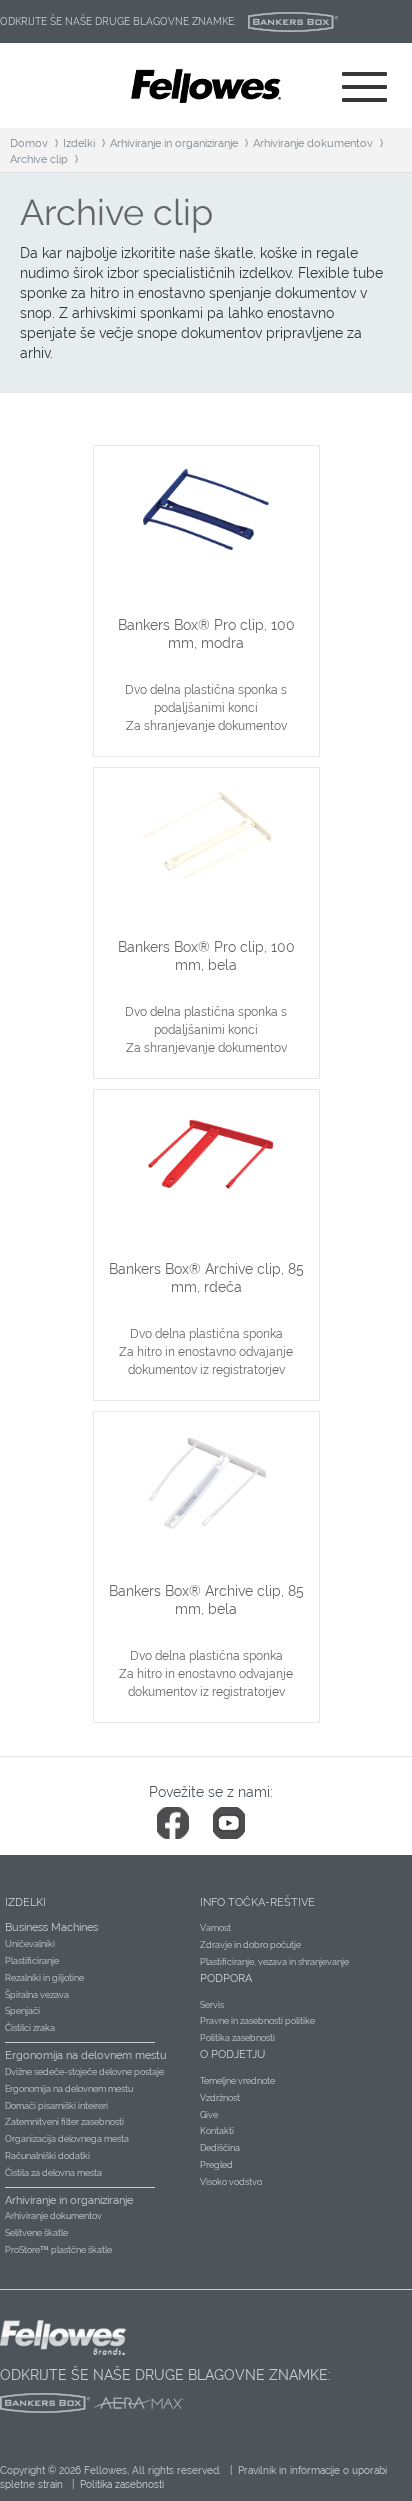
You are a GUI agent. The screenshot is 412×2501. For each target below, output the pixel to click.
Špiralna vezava (37, 1995)
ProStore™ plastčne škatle (58, 2250)
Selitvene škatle (36, 2233)
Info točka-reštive (257, 1902)
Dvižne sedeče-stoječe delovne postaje (84, 2072)
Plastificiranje (32, 1961)
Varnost (215, 1928)
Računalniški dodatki (47, 2156)
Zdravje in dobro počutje (250, 1945)
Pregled (216, 2165)
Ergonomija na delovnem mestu (69, 2089)
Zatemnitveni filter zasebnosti (64, 2122)
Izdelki (79, 143)
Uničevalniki (30, 1944)
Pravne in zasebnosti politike (257, 2021)
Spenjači (22, 2011)
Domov (29, 143)
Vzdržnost (220, 2098)
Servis (212, 2005)
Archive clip (39, 159)
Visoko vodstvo (231, 2182)
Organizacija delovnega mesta (67, 2139)
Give (209, 2115)
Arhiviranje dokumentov (313, 143)
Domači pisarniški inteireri (56, 2106)
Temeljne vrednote (237, 2081)
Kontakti (217, 2131)
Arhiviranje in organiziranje (174, 143)
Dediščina (220, 2148)
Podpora (226, 1978)
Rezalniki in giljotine (44, 1978)
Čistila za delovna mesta (53, 2173)
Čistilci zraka (30, 2028)
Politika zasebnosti (237, 2038)
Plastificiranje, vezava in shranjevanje (274, 1962)
